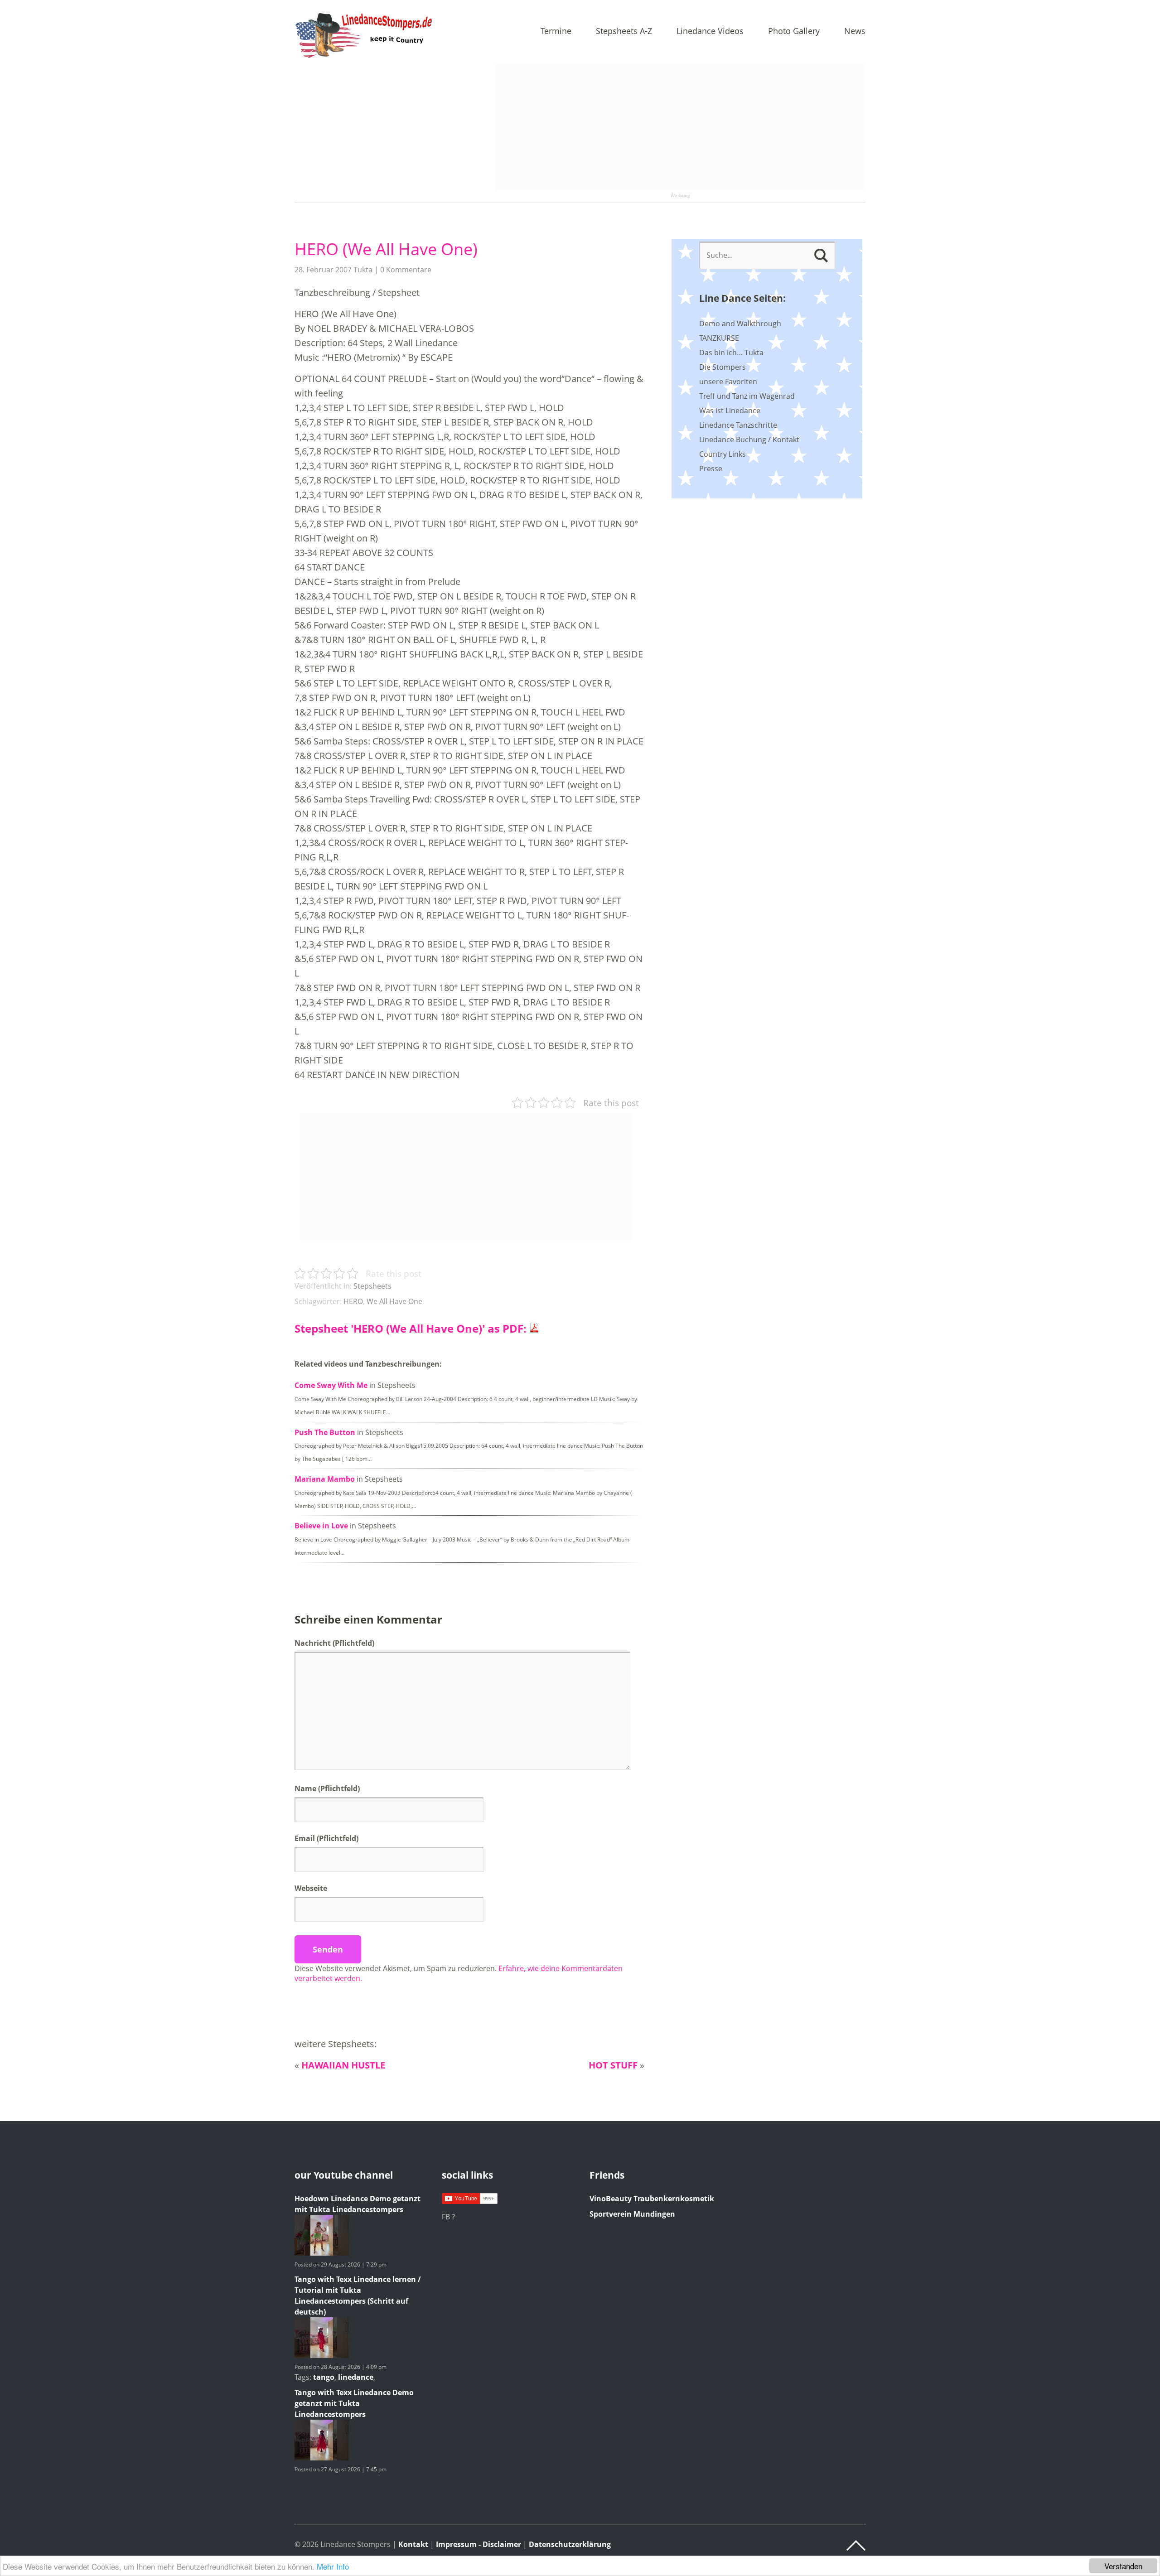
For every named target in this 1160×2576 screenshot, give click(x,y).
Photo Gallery (794, 31)
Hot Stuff (613, 2065)
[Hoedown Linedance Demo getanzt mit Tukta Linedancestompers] (322, 2253)
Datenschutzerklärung (570, 2544)
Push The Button (325, 1432)
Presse (711, 469)
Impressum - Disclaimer (478, 2544)
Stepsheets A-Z (624, 31)
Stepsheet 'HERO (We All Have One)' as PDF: (412, 1328)
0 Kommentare (406, 270)
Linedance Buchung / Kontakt (749, 440)
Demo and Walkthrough (740, 324)
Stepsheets (372, 1286)
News (855, 31)
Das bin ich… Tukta (731, 353)
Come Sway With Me (331, 1385)
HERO (353, 1301)
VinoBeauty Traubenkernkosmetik (652, 2199)
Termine (556, 31)
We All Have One (394, 1301)
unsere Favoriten (728, 382)
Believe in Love (321, 1526)
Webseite (311, 1888)
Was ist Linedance (730, 411)
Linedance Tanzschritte (738, 425)
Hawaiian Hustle (343, 2065)
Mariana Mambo (325, 1479)
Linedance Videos (710, 31)
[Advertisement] (680, 128)
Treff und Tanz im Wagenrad (747, 396)
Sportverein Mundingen (632, 2214)
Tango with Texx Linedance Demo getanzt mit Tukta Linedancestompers (354, 2403)
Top (856, 2546)
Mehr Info (333, 2566)
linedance (356, 2377)
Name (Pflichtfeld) (327, 1788)
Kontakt (413, 2544)
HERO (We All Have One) (386, 249)
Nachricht (334, 1643)
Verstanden (1123, 2566)
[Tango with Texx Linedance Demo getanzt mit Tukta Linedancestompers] (322, 2458)
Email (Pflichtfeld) (326, 1838)
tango (324, 2377)
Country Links (723, 454)
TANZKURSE (719, 338)
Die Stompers (723, 367)
